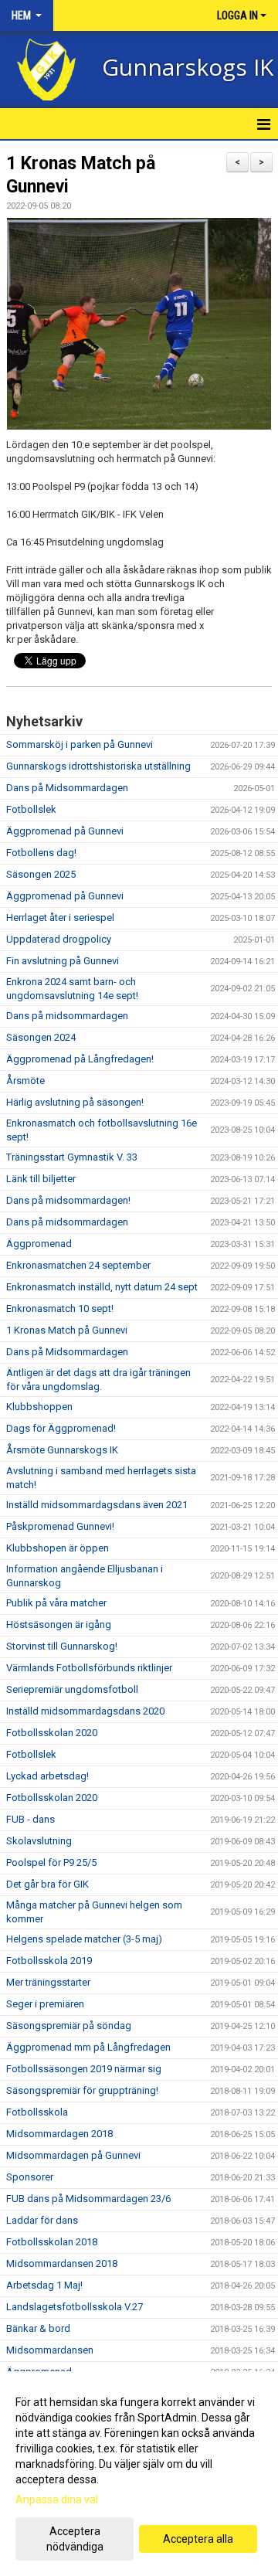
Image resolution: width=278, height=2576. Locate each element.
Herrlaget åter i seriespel (60, 918)
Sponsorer (30, 2177)
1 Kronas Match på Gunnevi (67, 1330)
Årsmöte (25, 1081)
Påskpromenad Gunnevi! (60, 1526)
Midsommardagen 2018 (59, 2134)
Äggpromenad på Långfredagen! (80, 1059)
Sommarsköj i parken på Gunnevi (80, 744)
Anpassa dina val (57, 2500)
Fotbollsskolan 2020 (52, 1733)
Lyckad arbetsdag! (47, 1776)
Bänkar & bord (38, 2328)
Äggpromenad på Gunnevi (65, 831)
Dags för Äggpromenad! (61, 1428)
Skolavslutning (39, 1841)
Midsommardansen (50, 2350)
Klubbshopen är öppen (58, 1548)
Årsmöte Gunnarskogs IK (62, 1450)
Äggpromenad (39, 1244)
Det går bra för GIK (47, 1884)
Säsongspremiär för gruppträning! (82, 2090)
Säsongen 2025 (41, 874)
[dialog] (139, 2474)
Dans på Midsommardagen (67, 788)
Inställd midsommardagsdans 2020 (85, 1711)
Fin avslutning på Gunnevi (63, 961)
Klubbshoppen (39, 1407)
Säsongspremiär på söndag (69, 2025)
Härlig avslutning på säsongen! (75, 1102)
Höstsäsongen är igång (59, 1624)
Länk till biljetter (41, 1179)
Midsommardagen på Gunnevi (73, 2155)
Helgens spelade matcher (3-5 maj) (84, 1939)
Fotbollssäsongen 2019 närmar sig (84, 2069)
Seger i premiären (45, 2004)
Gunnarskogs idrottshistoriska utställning (98, 766)
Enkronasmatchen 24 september (78, 1265)
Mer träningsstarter (48, 1982)
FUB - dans (31, 1819)
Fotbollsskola (37, 2112)
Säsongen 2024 (41, 1037)
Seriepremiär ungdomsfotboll (72, 1689)
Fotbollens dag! (41, 853)
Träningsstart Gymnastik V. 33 (72, 1157)
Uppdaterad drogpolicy (59, 939)
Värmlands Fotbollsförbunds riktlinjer (89, 1668)
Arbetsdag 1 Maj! (44, 2285)
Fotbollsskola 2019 (49, 1961)
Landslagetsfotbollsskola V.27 (75, 2307)
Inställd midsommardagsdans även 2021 (97, 1505)
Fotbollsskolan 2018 (52, 2242)
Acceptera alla (198, 2539)
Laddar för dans (42, 2220)
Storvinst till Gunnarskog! (62, 1646)
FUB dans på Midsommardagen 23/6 (88, 2199)
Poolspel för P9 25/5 (51, 1862)
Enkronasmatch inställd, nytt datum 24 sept (102, 1287)
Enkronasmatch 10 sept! (60, 1308)
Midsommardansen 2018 (62, 2263)
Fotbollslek (31, 809)
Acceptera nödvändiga (75, 2539)
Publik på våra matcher (56, 1603)
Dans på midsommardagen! (68, 1200)
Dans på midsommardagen (67, 1016)
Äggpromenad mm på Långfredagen (88, 2047)
